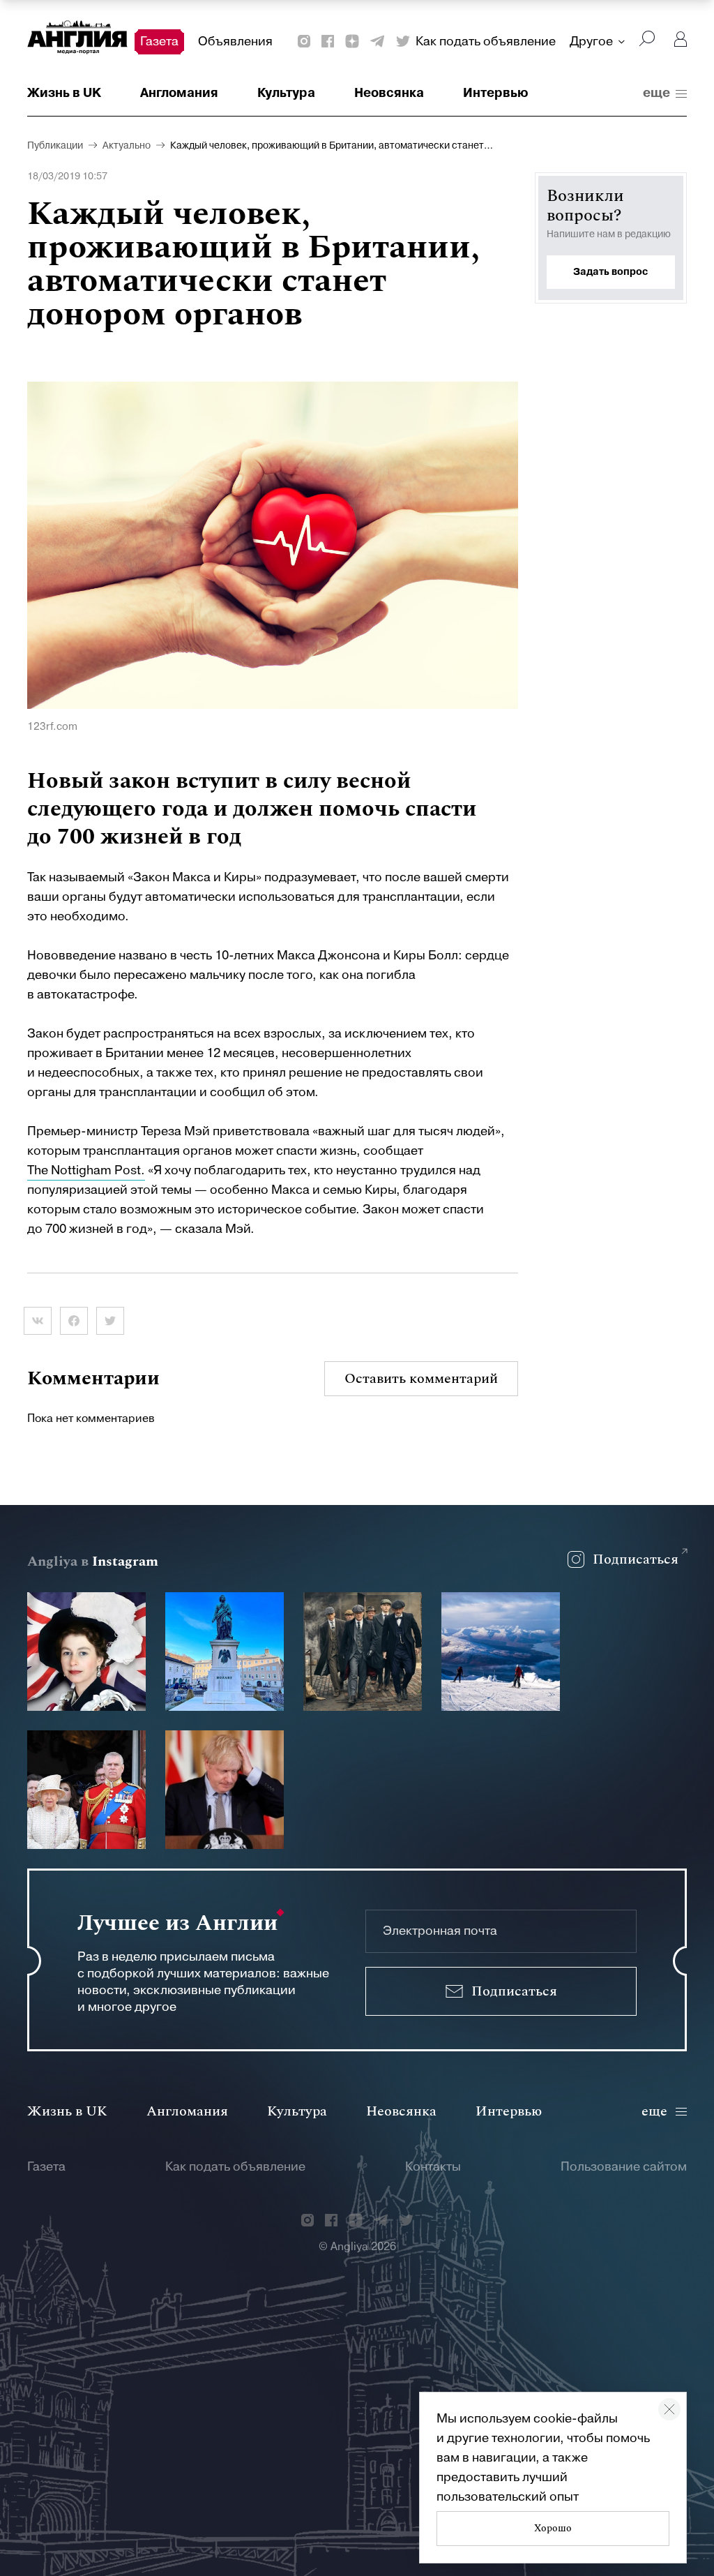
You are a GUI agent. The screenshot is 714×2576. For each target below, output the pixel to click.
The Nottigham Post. (86, 1170)
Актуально (127, 146)
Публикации (55, 146)
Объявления (235, 42)
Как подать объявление (486, 42)
